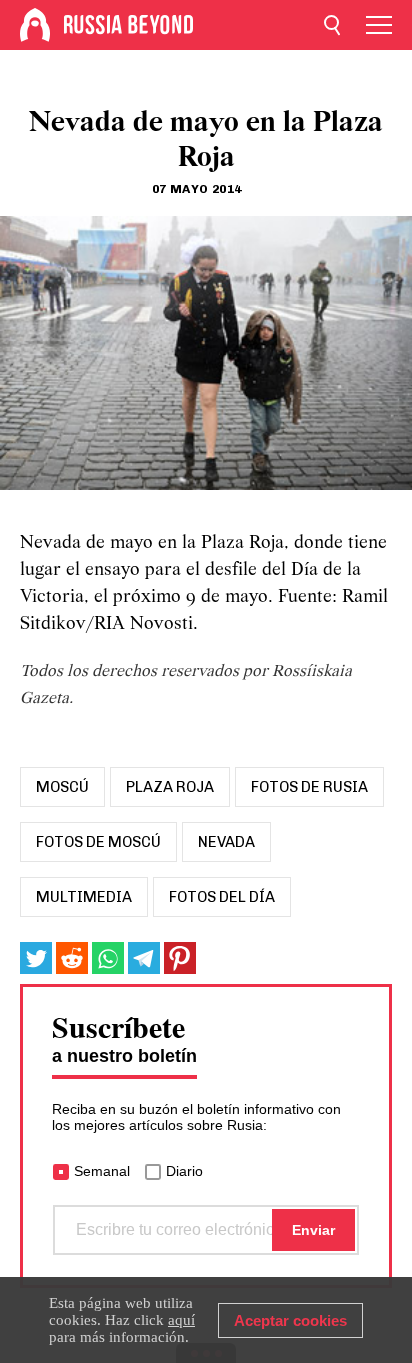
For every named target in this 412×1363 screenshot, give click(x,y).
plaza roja (170, 787)
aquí (181, 1320)
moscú (62, 787)
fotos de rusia (309, 787)
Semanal (102, 1171)
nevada (226, 842)
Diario (184, 1171)
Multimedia (84, 897)
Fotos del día (222, 897)
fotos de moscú (98, 842)
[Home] (35, 25)
